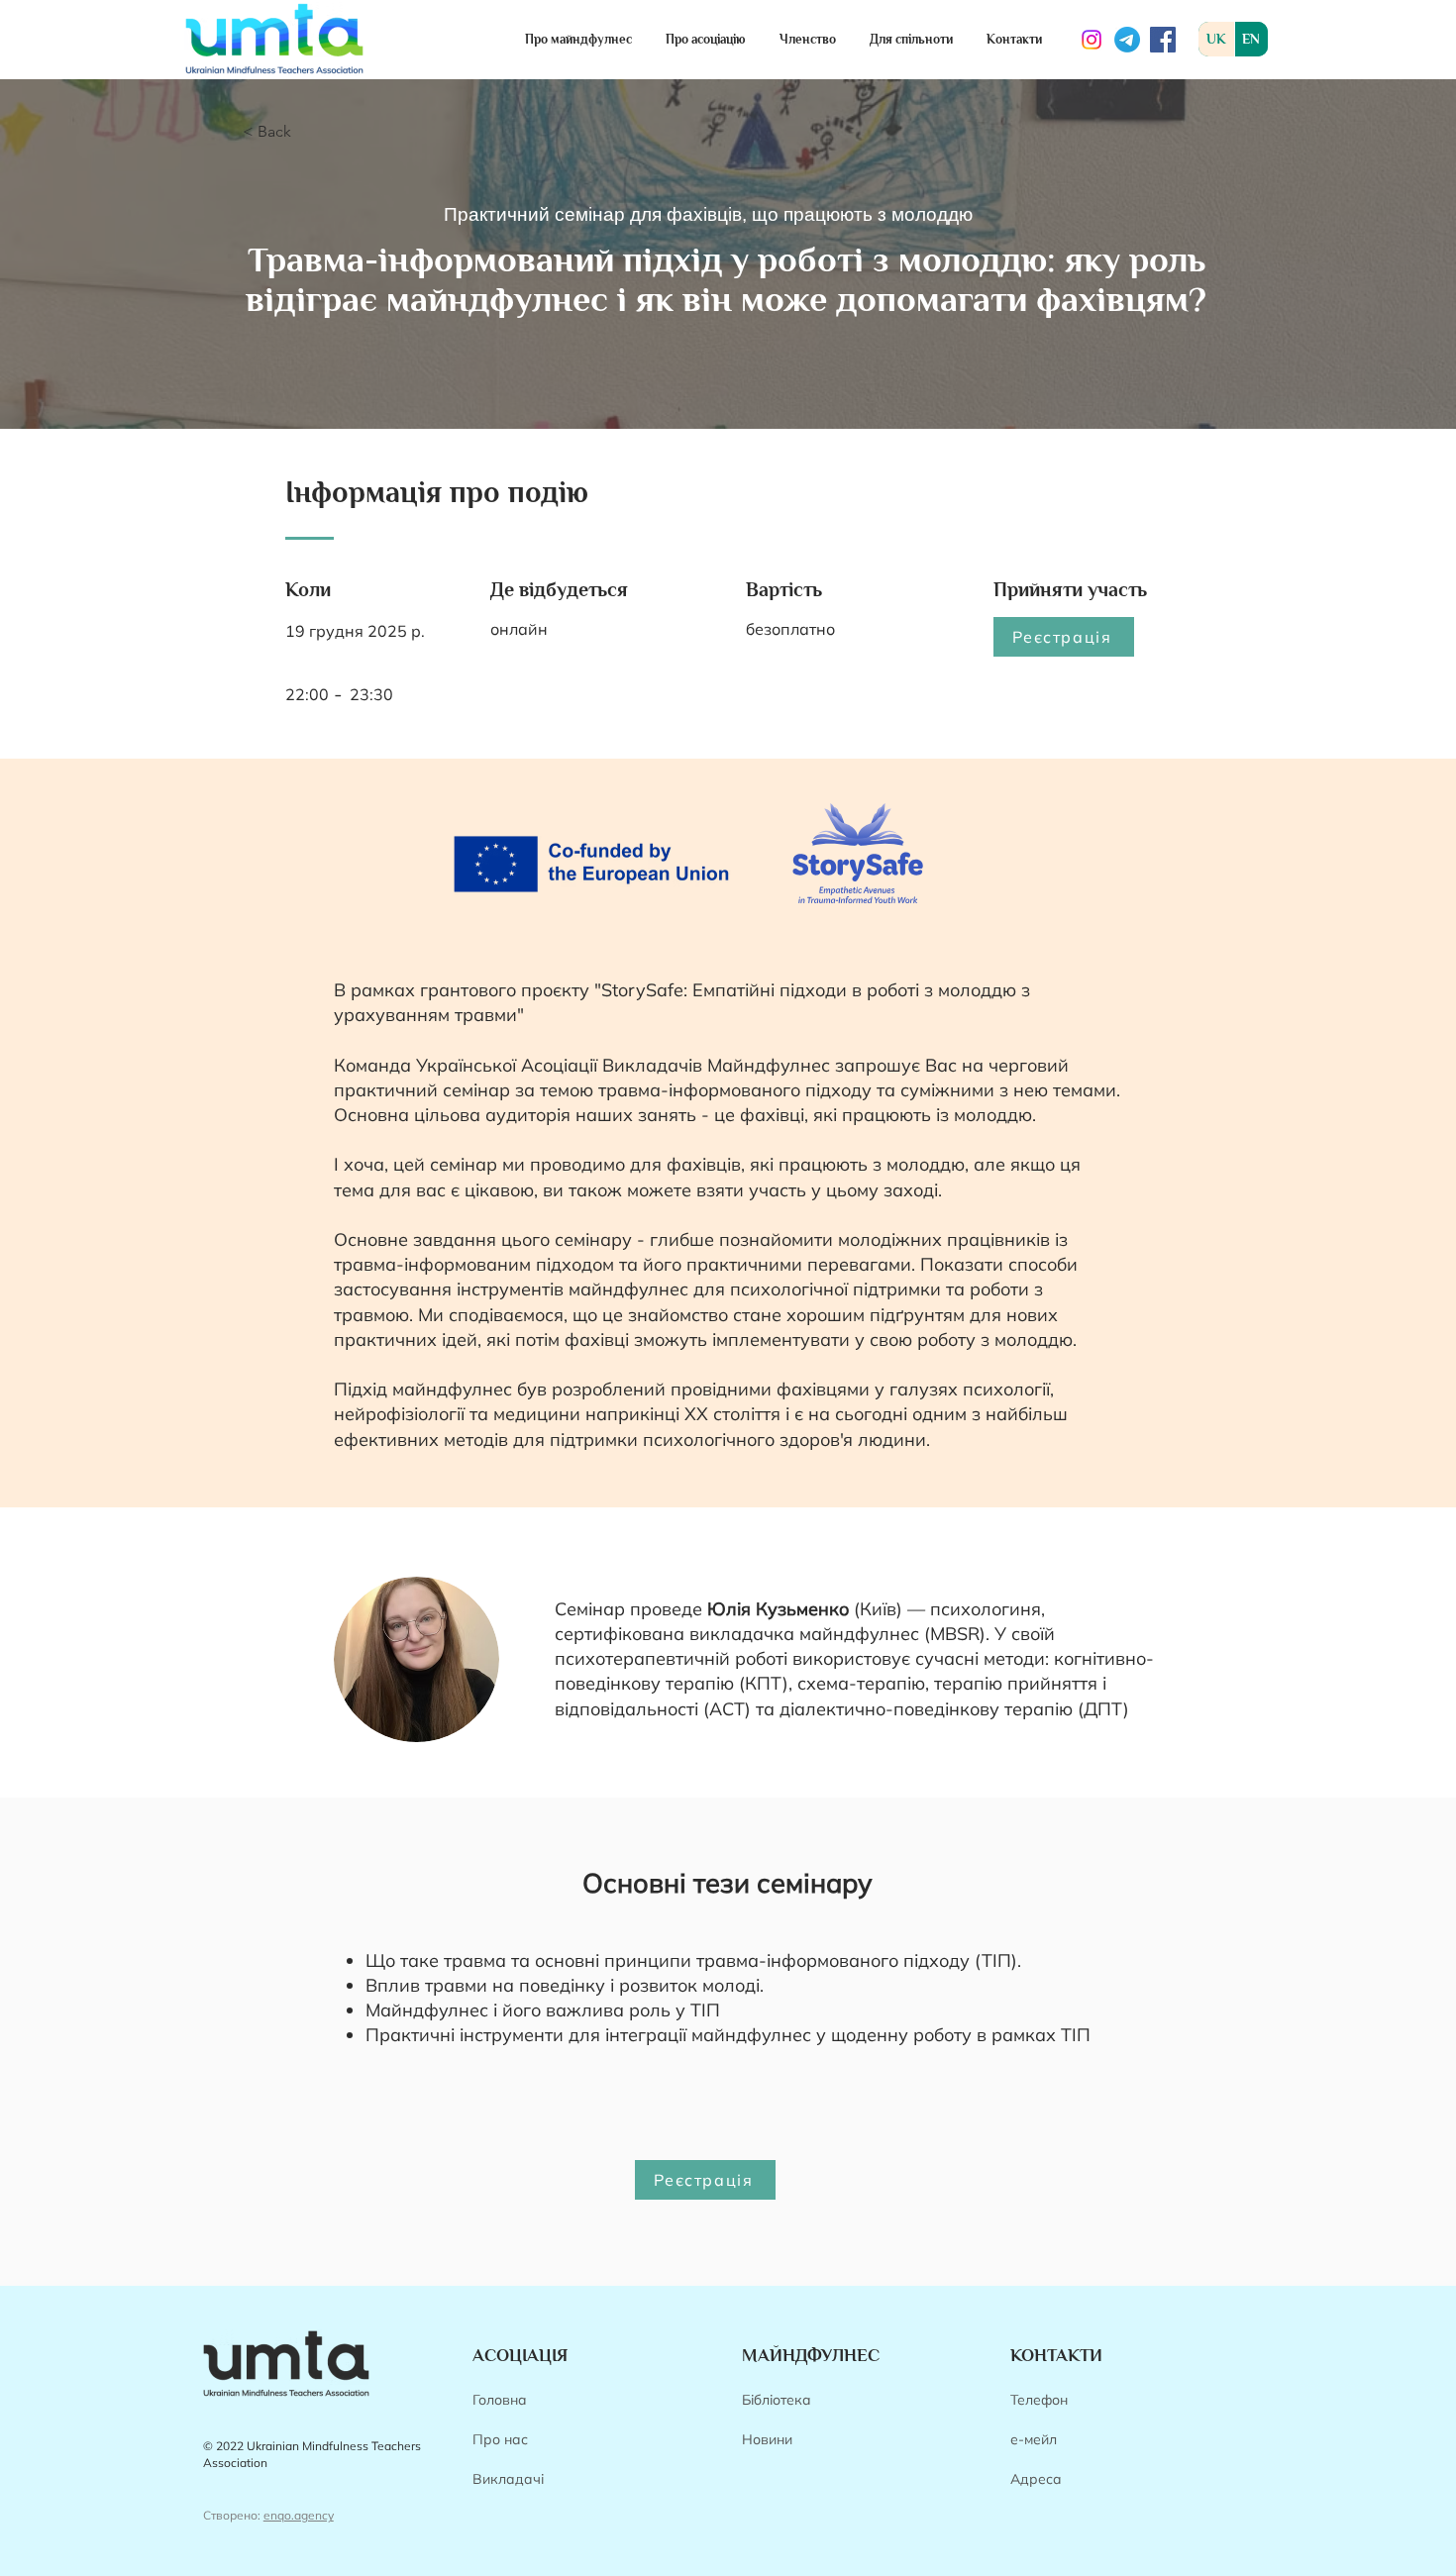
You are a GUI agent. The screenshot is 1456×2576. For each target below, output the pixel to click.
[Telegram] (1127, 40)
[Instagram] (1092, 40)
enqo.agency (299, 2515)
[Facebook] (1163, 40)
